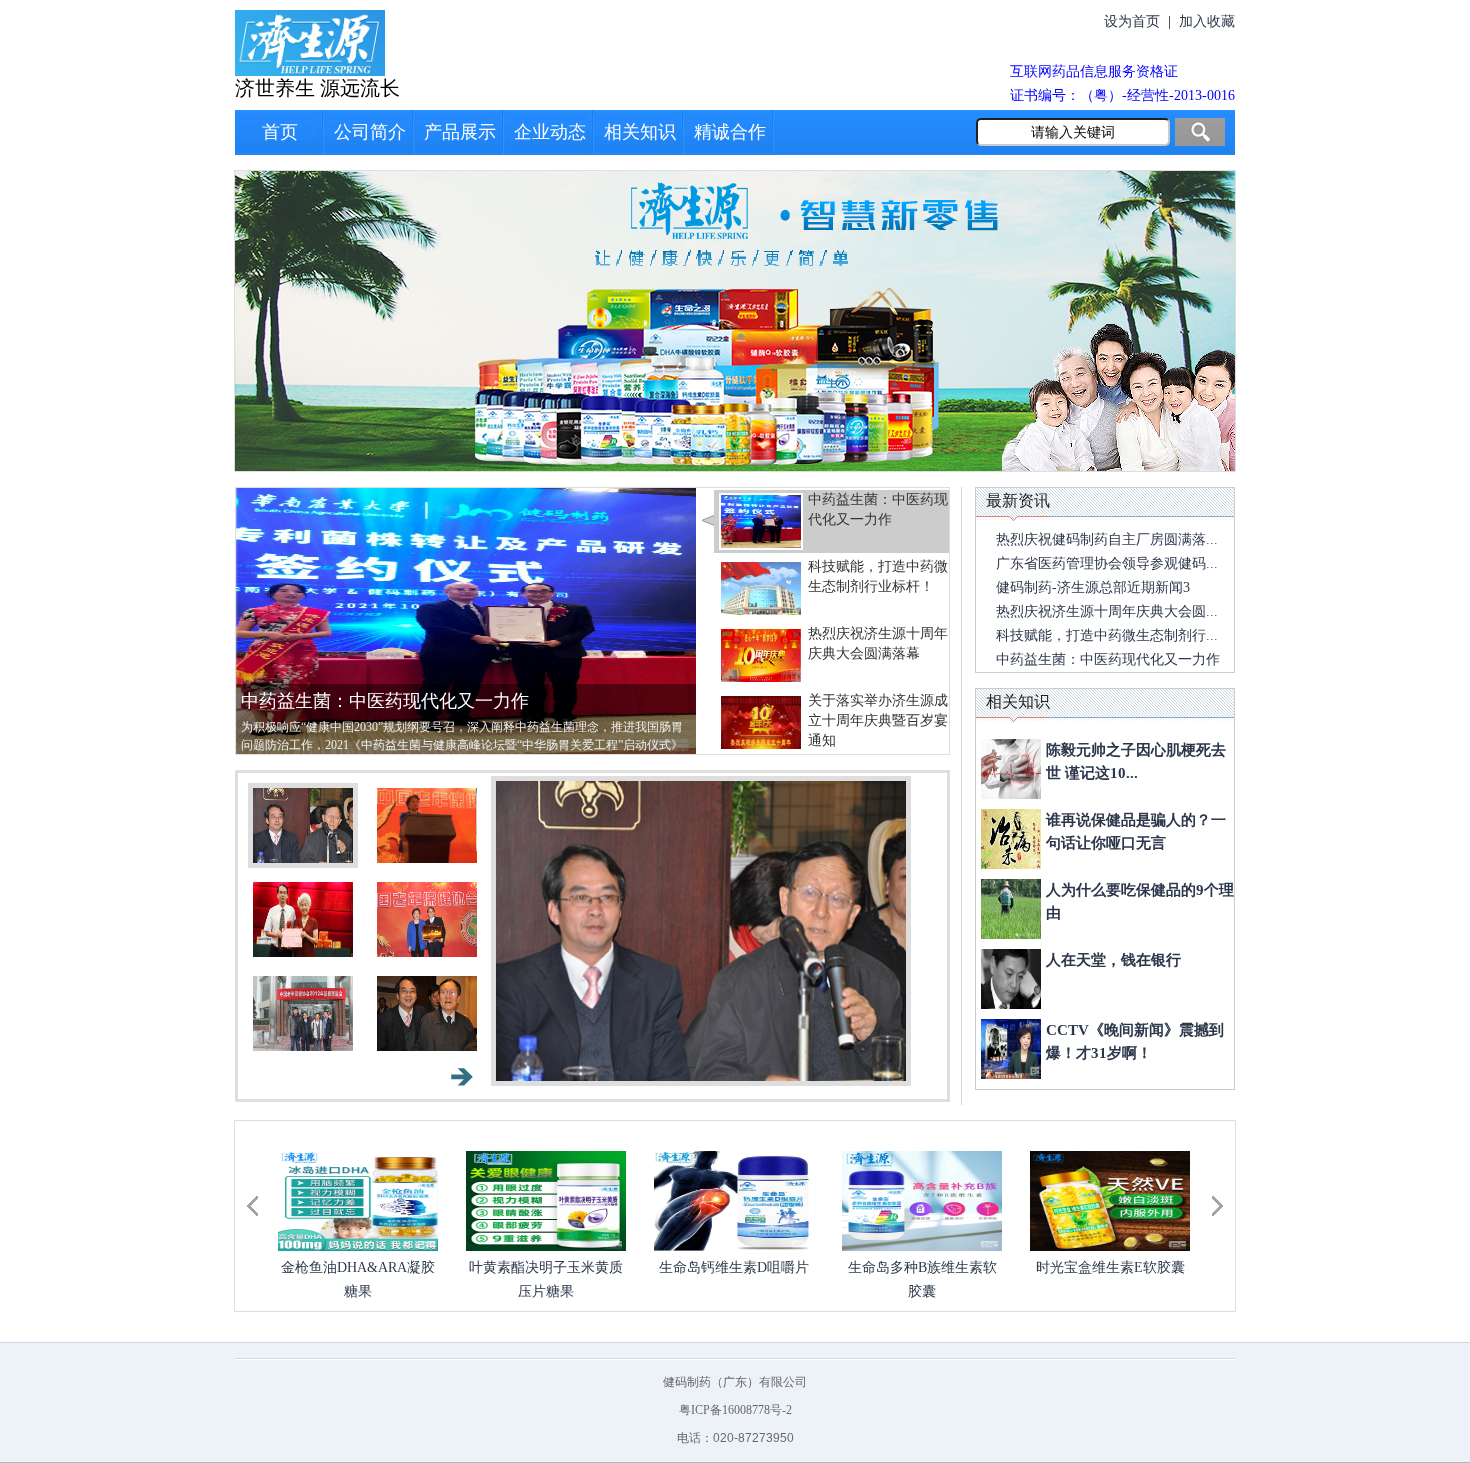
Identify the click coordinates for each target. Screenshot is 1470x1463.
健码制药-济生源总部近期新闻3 (1093, 587)
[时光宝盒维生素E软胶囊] (922, 1201)
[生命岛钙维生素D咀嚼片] (546, 1201)
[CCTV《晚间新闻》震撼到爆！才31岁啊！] (1011, 1049)
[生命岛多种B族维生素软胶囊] (734, 1201)
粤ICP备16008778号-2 (735, 1410)
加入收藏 (1207, 21)
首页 (280, 132)
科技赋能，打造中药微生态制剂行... (1107, 635)
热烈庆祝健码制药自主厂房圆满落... (1107, 539)
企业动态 (550, 132)
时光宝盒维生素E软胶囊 (922, 1267)
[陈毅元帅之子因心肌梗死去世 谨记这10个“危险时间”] (1011, 769)
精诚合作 (730, 132)
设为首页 (1132, 21)
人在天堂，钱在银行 (1113, 960)
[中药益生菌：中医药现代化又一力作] (466, 619)
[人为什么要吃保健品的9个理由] (1011, 909)
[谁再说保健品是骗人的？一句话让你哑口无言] (1011, 839)
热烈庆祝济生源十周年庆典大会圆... (1107, 611)
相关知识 (640, 132)
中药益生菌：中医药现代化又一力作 (385, 701)
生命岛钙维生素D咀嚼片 (546, 1267)
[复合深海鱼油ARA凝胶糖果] (1110, 1201)
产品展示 (460, 132)
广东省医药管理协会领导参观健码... (1107, 563)
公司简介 (370, 132)
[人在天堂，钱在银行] (1011, 979)
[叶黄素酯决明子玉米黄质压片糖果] (358, 1201)
